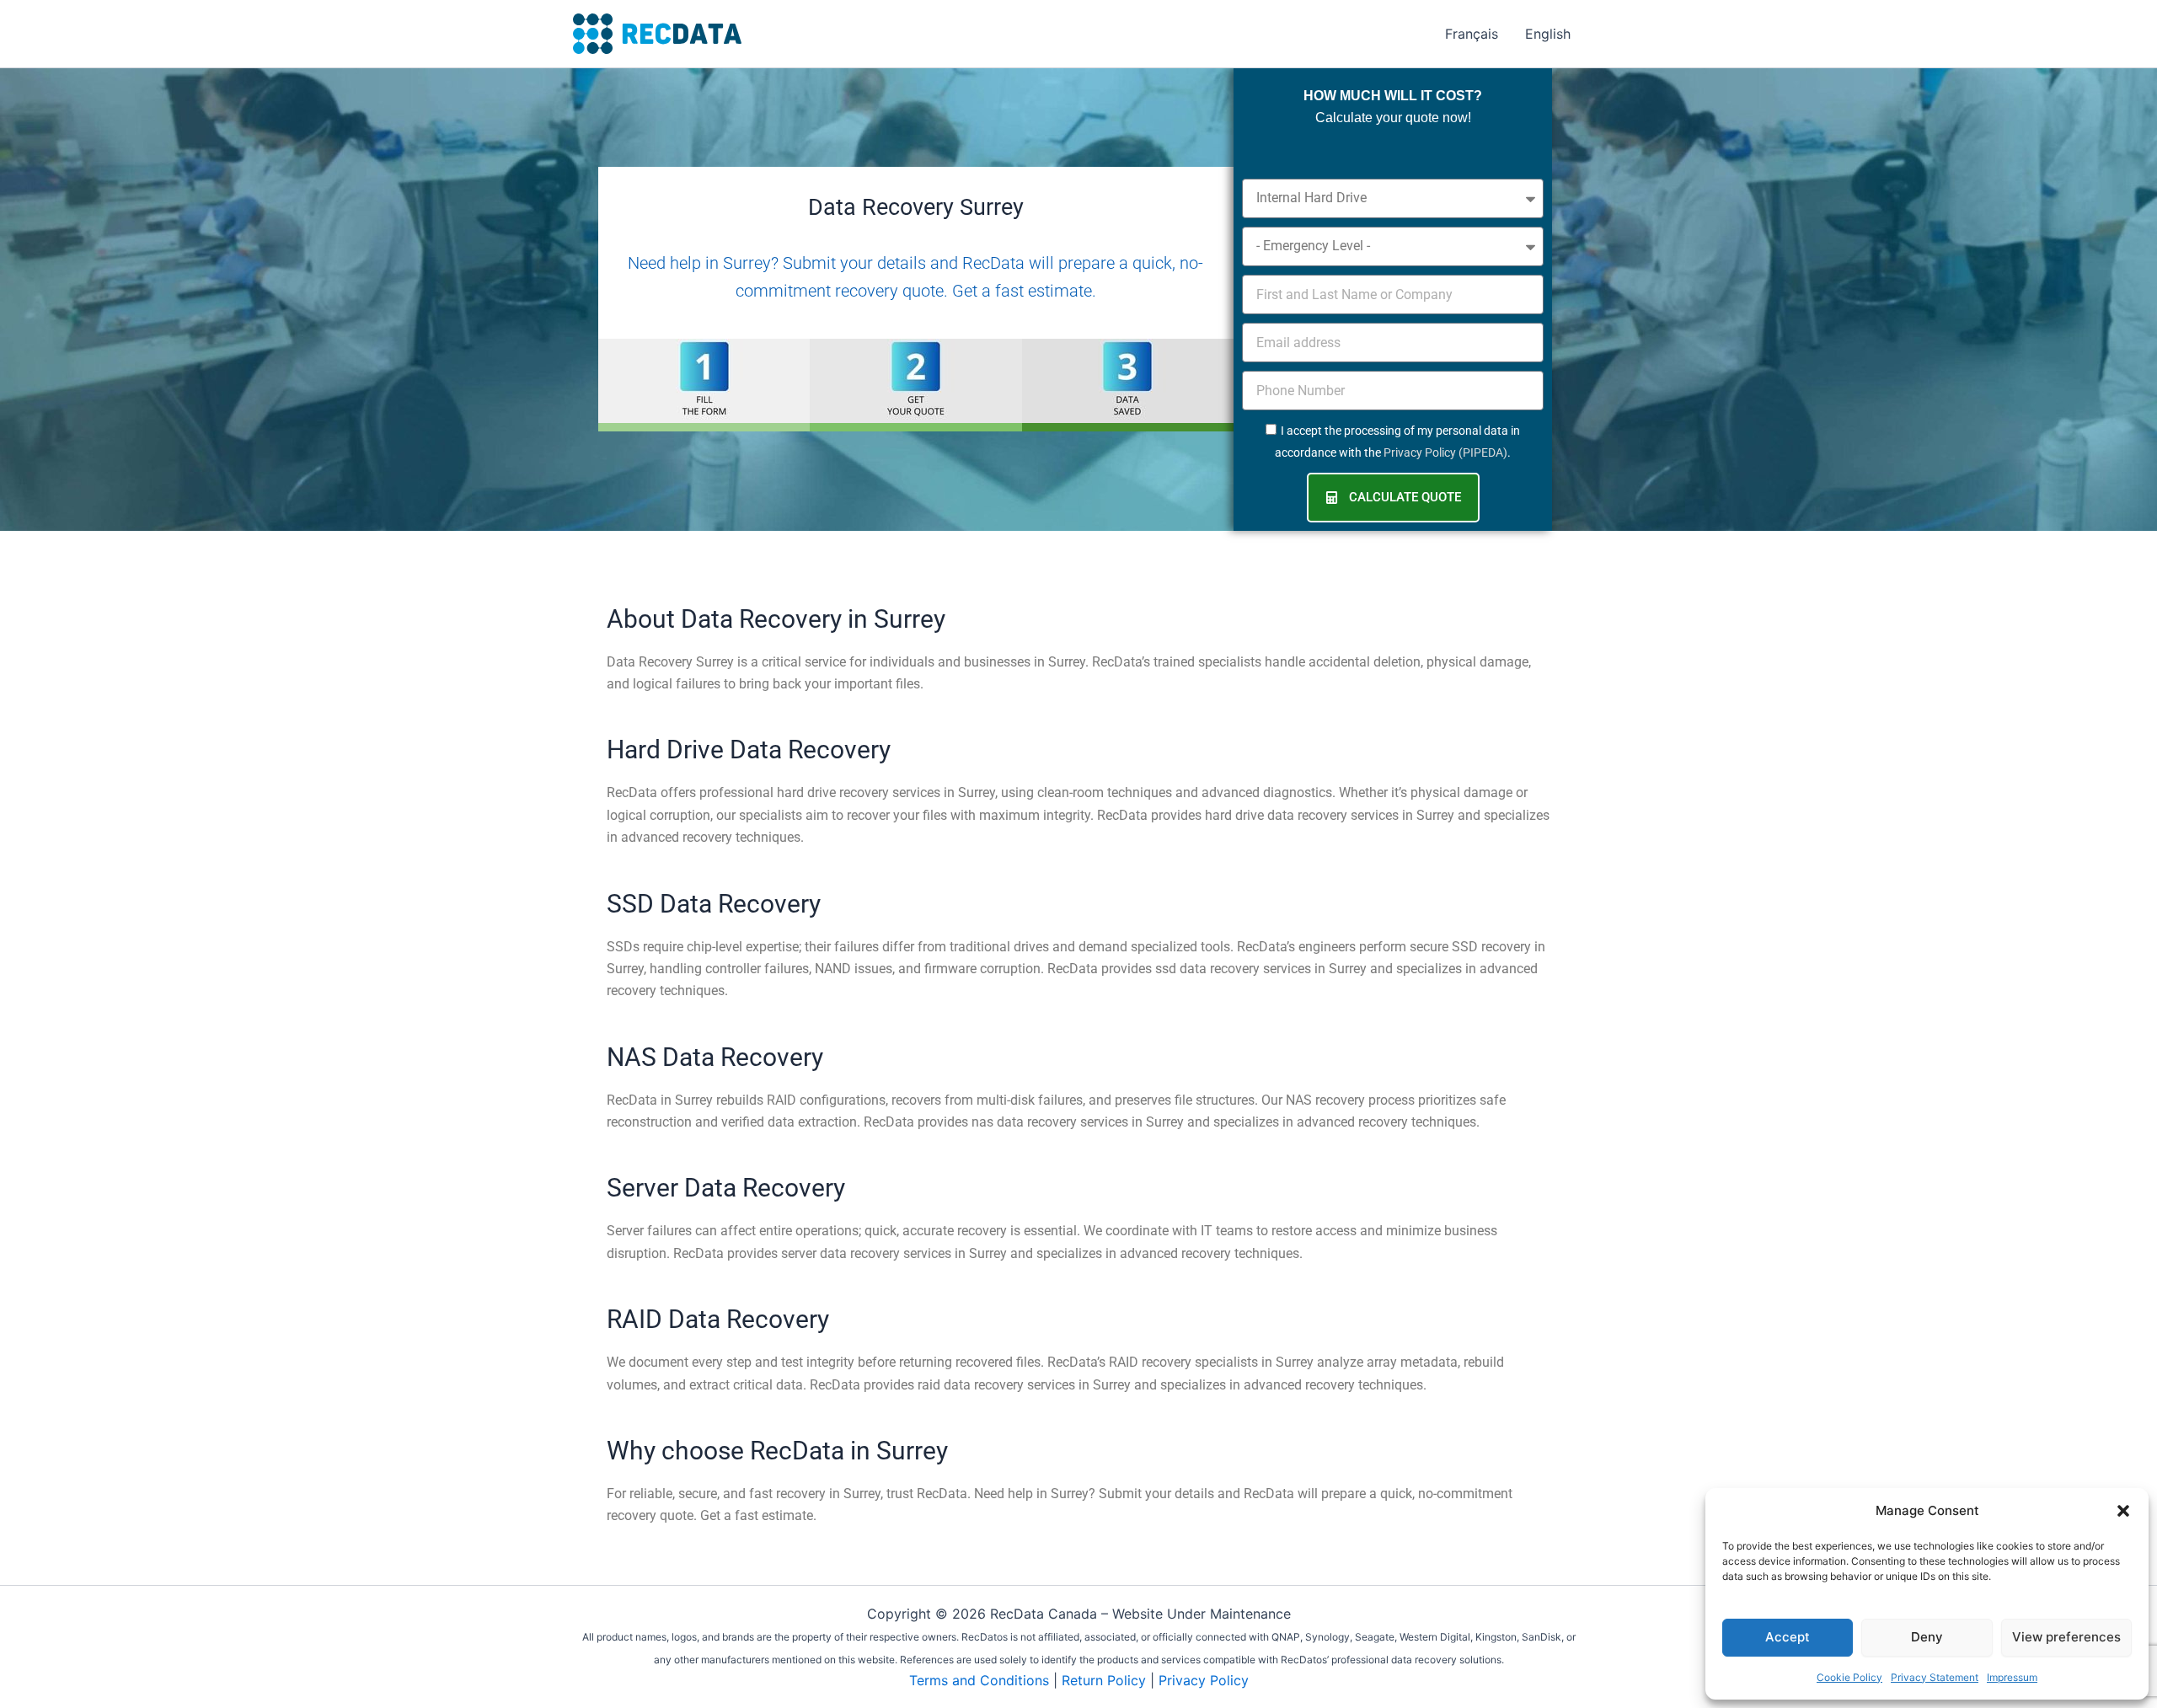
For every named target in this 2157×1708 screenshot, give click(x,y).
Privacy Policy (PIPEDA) (1445, 452)
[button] (2123, 1511)
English (1548, 34)
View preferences (2066, 1637)
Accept (1788, 1637)
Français (1472, 34)
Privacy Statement (1935, 1677)
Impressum (2012, 1677)
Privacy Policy (1204, 1680)
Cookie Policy (1849, 1677)
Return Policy (1104, 1680)
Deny (1927, 1637)
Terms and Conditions (979, 1680)
